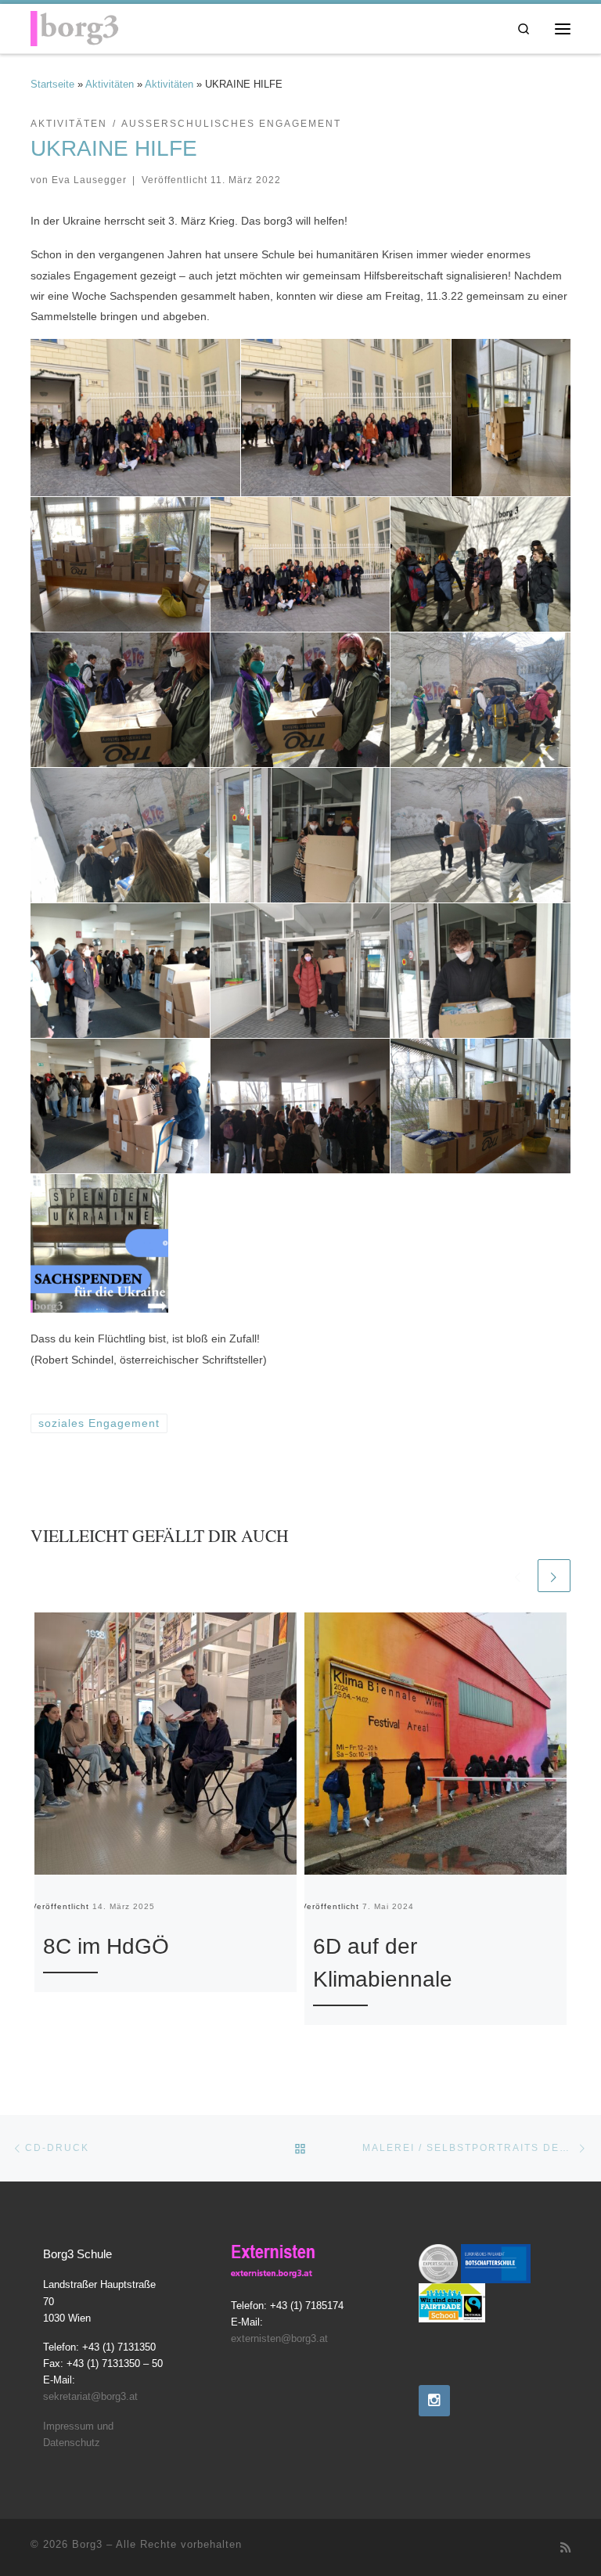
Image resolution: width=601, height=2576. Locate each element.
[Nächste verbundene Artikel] (554, 1576)
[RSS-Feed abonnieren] (565, 2548)
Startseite (52, 84)
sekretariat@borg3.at (90, 2396)
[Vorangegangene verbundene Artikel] (518, 1576)
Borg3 (87, 2544)
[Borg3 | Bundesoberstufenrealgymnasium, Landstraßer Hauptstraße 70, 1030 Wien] (75, 26)
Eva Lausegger (89, 180)
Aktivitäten (110, 84)
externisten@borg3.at (279, 2339)
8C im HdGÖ (106, 1946)
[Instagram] (434, 2401)
